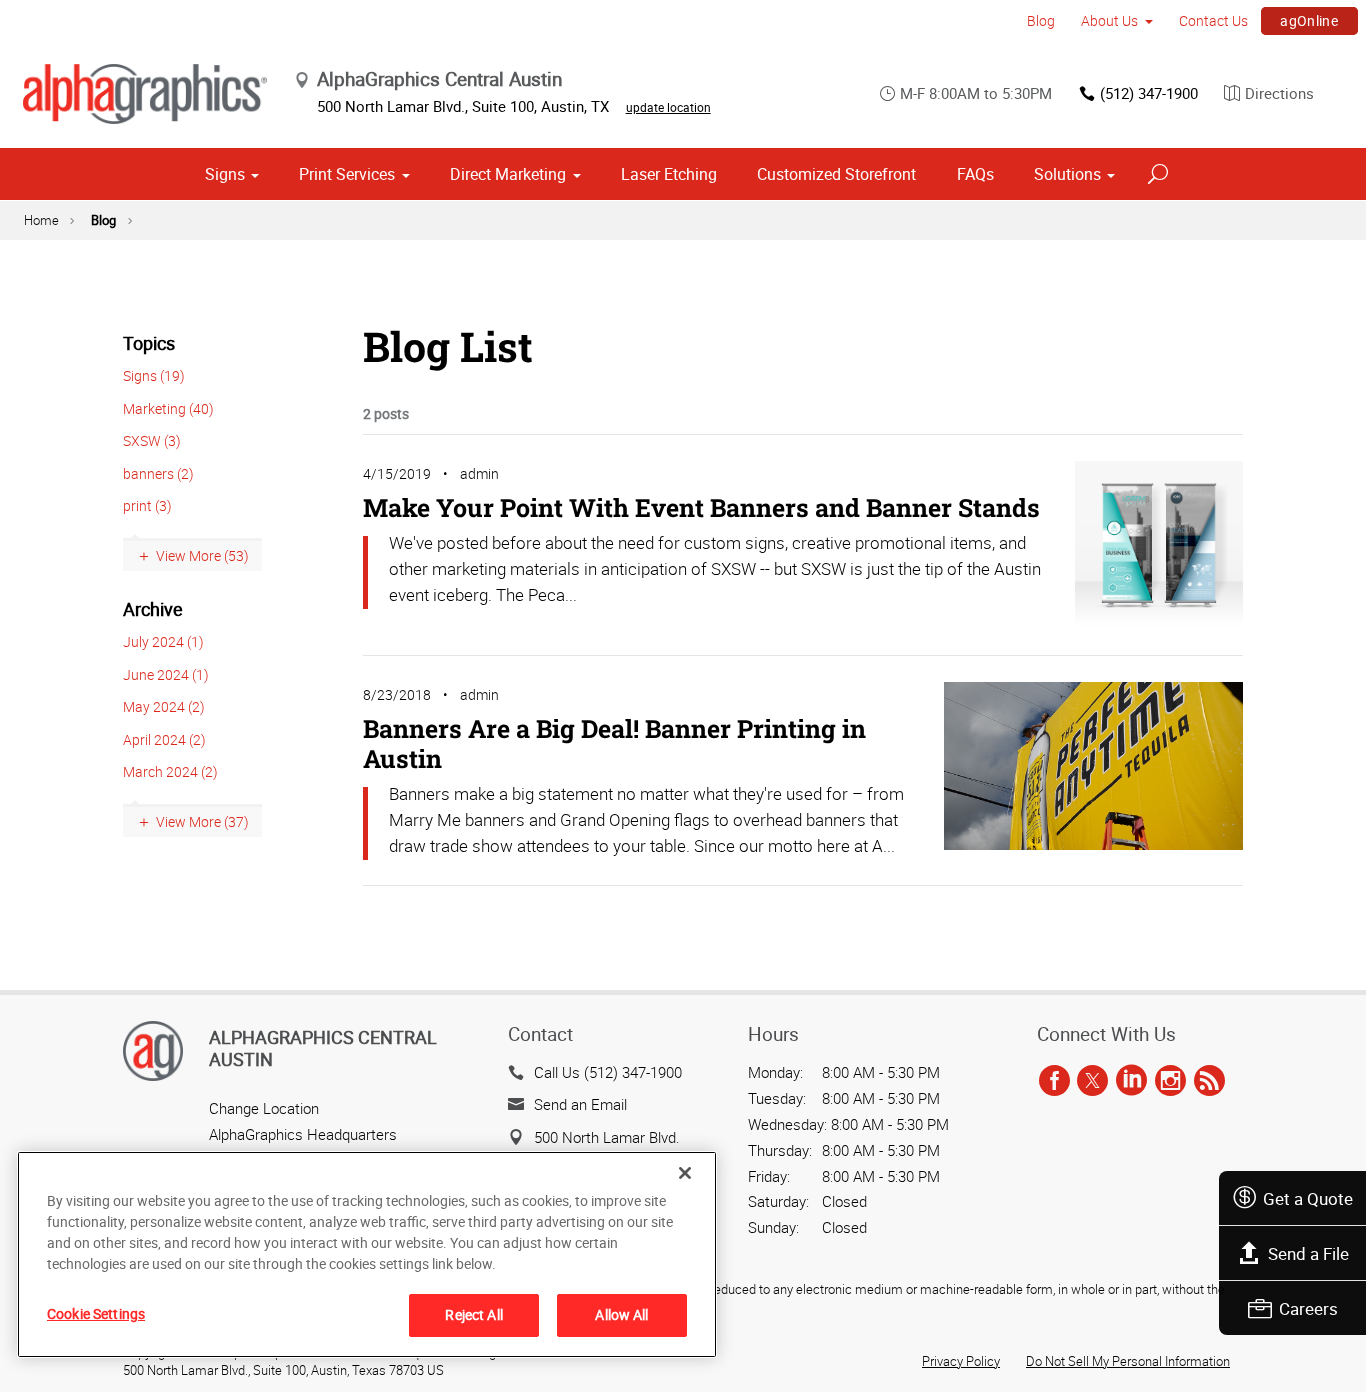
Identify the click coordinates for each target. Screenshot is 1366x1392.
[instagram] (1170, 1082)
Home (41, 220)
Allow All (621, 1314)
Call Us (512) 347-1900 (608, 1072)
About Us (1109, 20)
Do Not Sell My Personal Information (1128, 1361)
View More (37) (202, 821)
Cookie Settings (96, 1313)
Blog (1041, 20)
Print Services (347, 174)
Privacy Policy (961, 1361)
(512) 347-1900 (1149, 93)
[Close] (685, 1173)
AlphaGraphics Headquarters (303, 1134)
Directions (1279, 93)
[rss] (1209, 1082)
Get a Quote (1308, 1198)
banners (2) (158, 473)
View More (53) (202, 555)
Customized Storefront (836, 174)
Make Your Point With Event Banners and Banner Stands (701, 507)
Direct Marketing (508, 174)
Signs (225, 174)
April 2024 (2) (164, 739)
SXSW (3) (152, 440)
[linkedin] (1131, 1082)
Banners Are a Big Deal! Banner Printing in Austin (614, 743)
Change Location (264, 1108)
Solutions (1067, 174)
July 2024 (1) (163, 641)
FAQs (975, 174)
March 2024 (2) (170, 771)
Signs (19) (154, 375)
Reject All (473, 1314)
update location (668, 107)
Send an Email (580, 1104)
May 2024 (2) (164, 706)
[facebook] (1054, 1082)
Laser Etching (669, 174)
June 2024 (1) (166, 674)
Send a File (1308, 1253)
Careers (1308, 1308)
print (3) (147, 505)
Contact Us (1213, 20)
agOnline (1309, 20)
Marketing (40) (168, 408)
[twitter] (1092, 1082)
